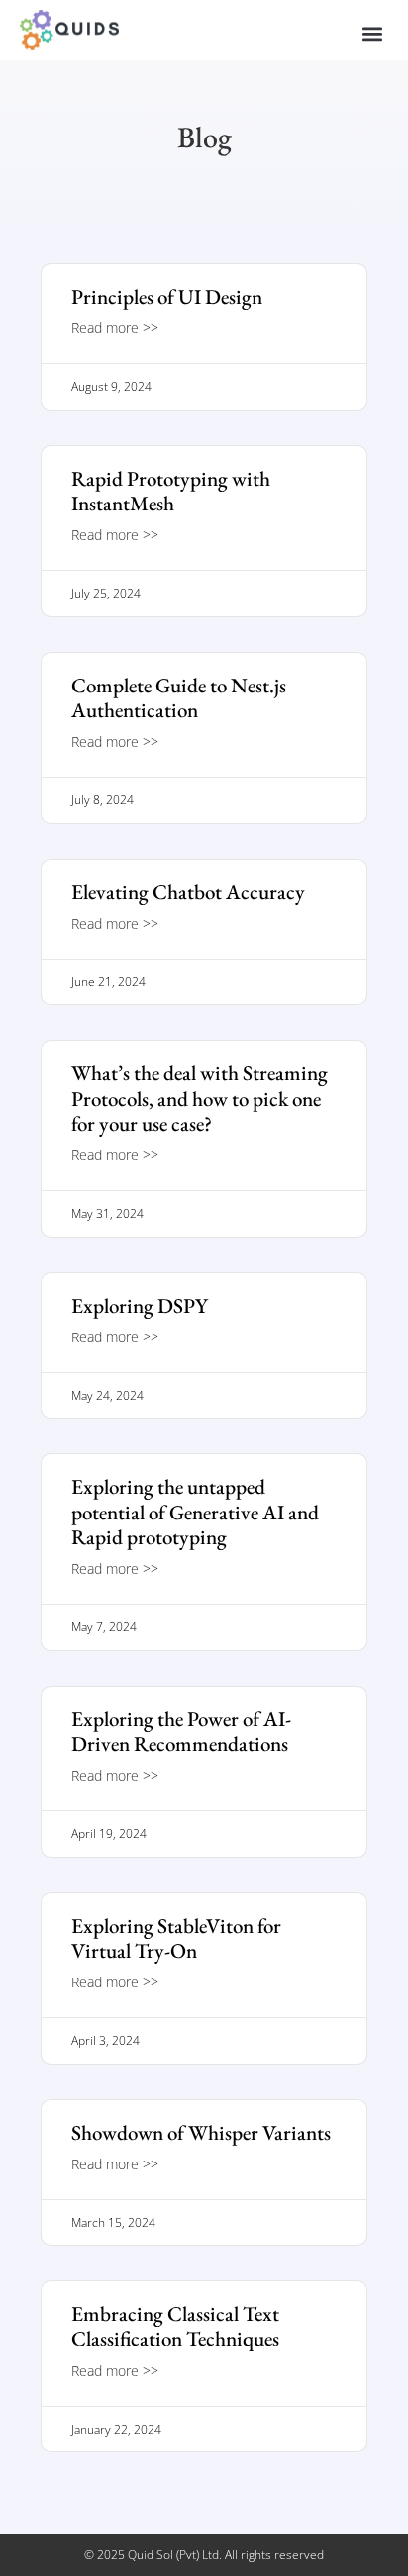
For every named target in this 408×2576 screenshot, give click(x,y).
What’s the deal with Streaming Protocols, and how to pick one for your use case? (200, 1098)
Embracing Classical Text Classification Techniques (175, 2326)
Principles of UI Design (167, 296)
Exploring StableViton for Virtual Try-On (176, 1938)
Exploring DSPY (140, 1305)
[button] (372, 34)
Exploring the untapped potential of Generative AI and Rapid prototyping (195, 1511)
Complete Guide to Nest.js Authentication (179, 697)
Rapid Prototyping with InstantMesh (171, 491)
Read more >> (115, 328)
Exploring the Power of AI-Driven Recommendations (181, 1731)
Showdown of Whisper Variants (201, 2132)
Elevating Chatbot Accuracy (188, 892)
